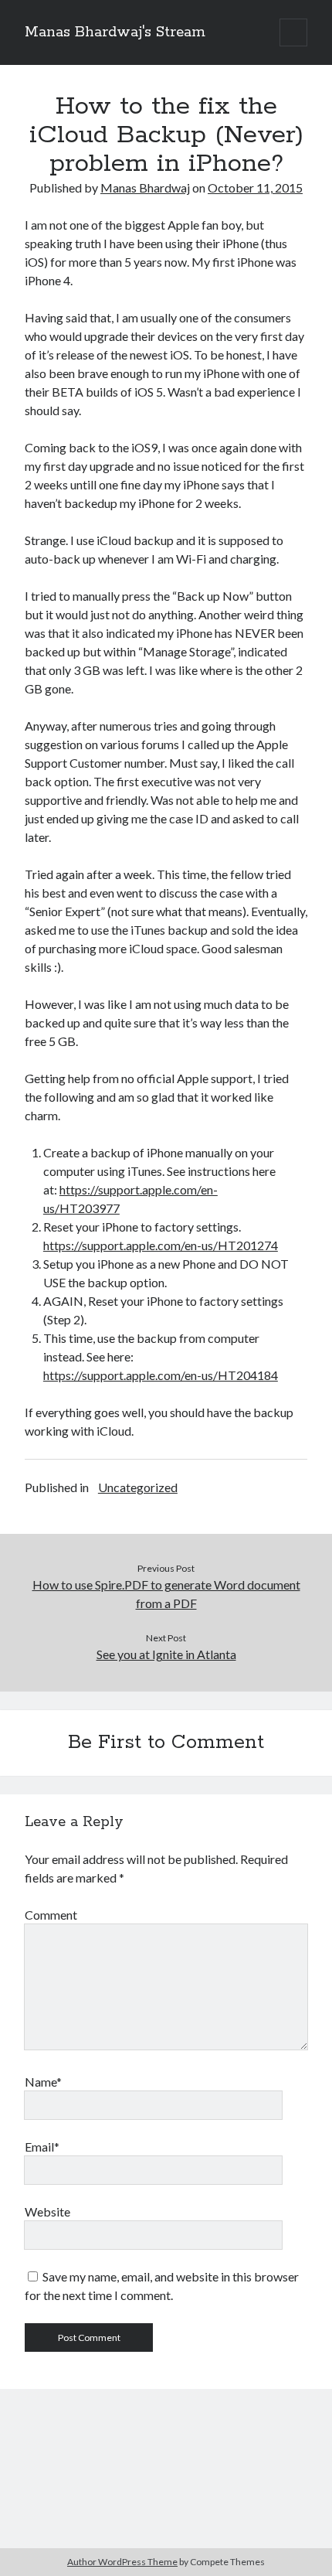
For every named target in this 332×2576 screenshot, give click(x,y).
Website (47, 2211)
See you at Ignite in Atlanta (166, 1654)
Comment (51, 1915)
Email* (42, 2147)
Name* (43, 2082)
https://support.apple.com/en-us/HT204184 (161, 1375)
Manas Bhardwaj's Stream (115, 32)
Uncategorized (138, 1487)
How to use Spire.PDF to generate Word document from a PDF (166, 1594)
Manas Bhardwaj (145, 187)
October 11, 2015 (255, 187)
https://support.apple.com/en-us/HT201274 (161, 1245)
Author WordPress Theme (122, 2562)
